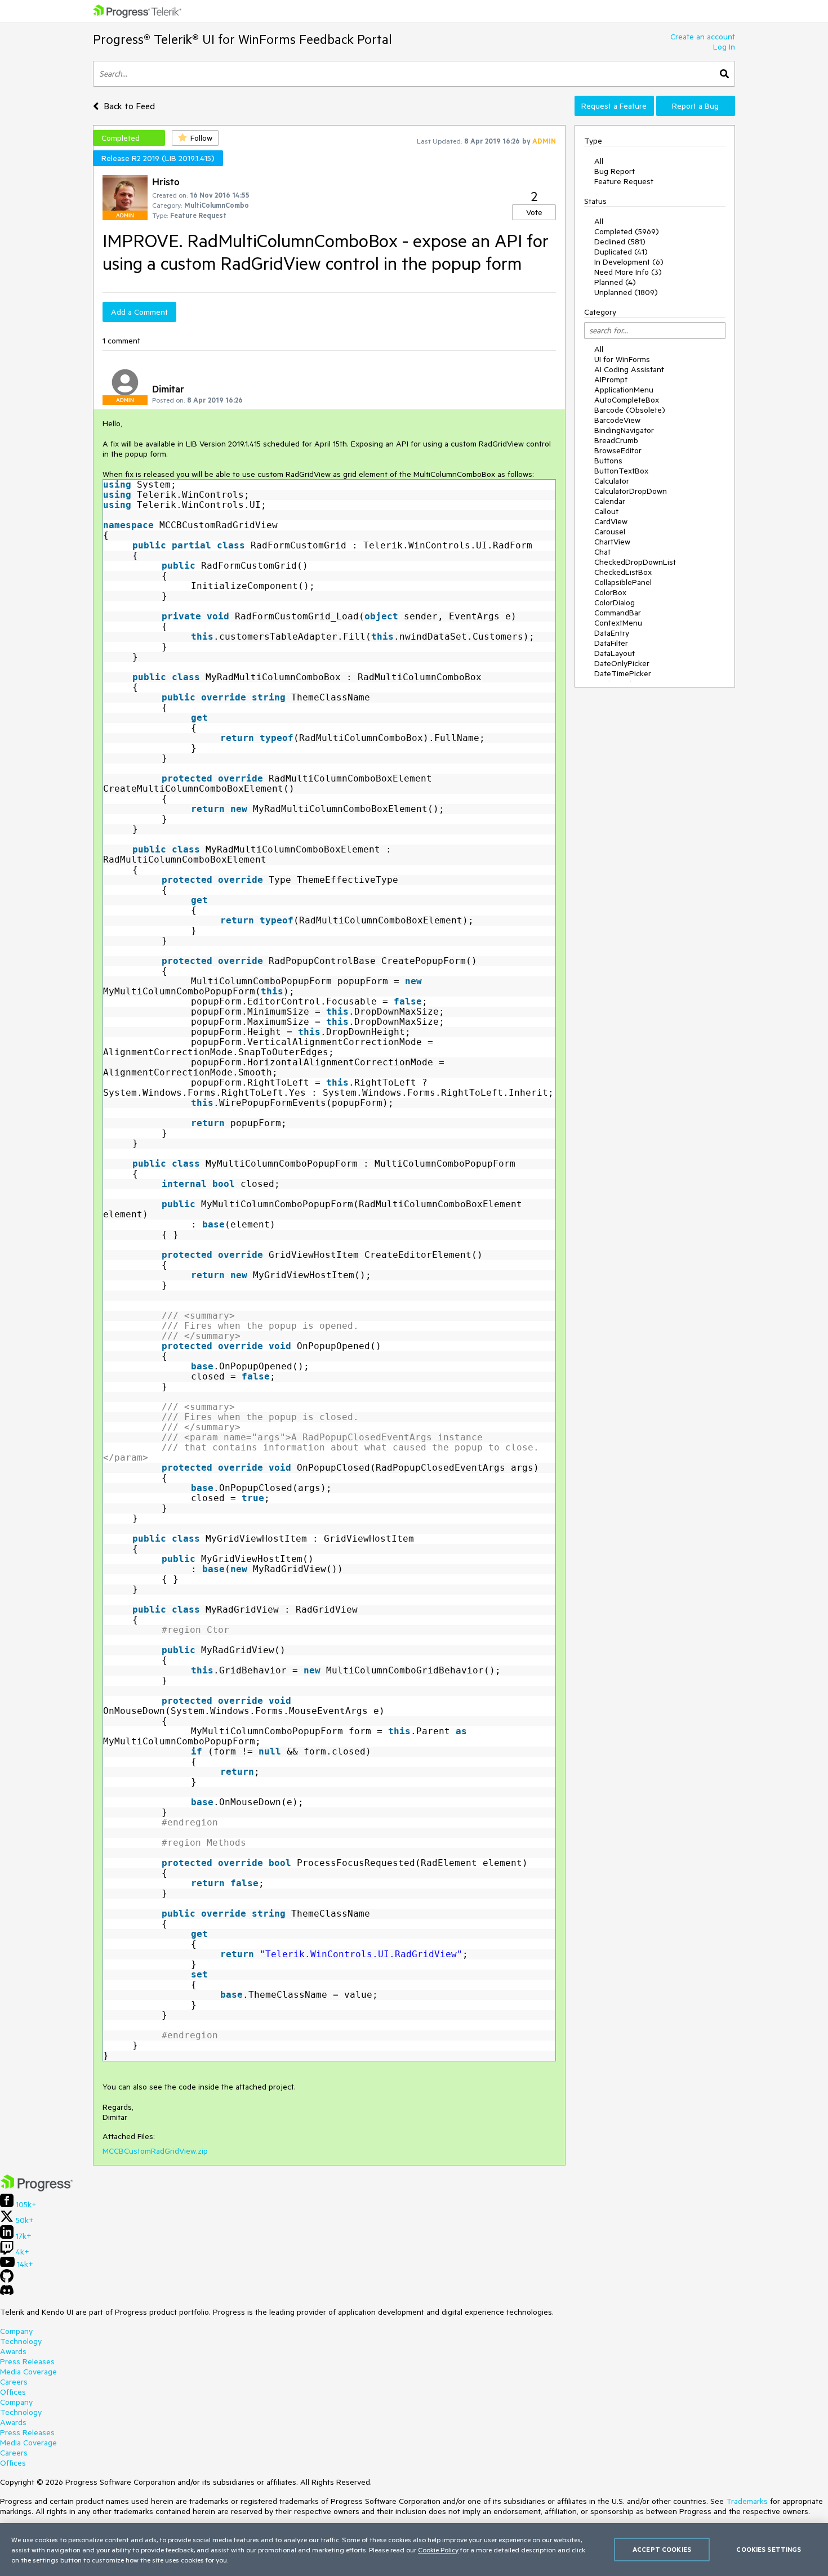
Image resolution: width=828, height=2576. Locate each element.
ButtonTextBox (621, 471)
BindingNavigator (624, 430)
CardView (611, 521)
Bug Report (615, 171)
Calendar (610, 501)
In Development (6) (629, 262)
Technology (21, 2341)
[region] (414, 2550)
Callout (606, 511)
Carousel (610, 532)
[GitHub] (7, 2280)
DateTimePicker (623, 673)
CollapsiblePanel (623, 582)
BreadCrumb (616, 440)
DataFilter (611, 643)
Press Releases (27, 2361)
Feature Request (624, 181)
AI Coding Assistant (629, 369)
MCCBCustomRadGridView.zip (155, 2151)
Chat (602, 552)
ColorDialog (615, 602)
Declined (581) (620, 242)
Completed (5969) (627, 231)
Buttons (608, 461)
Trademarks (747, 2501)
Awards (13, 2351)
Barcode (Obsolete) (630, 410)
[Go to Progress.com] (37, 2189)
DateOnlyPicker (622, 663)
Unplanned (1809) (626, 292)
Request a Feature (614, 106)
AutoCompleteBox (627, 400)
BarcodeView (617, 420)
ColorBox (610, 592)
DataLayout (615, 653)
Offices (13, 2392)
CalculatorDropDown (631, 491)
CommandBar (618, 613)
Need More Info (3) (628, 272)
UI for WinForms (622, 359)
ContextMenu (618, 623)
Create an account (703, 37)
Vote (534, 212)
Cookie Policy (438, 2550)
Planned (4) (615, 282)
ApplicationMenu (624, 390)
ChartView (612, 542)
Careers (14, 2382)
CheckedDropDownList (635, 562)
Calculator (612, 481)
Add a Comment (139, 312)
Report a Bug (695, 106)
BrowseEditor (618, 450)
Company (16, 2331)
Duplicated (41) (621, 252)
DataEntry (612, 633)
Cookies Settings (769, 2549)
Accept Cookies (662, 2549)
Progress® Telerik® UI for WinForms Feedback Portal (242, 39)
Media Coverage (28, 2372)
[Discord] (7, 2293)
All (599, 161)
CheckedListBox (623, 572)
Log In (724, 47)
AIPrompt (611, 380)
